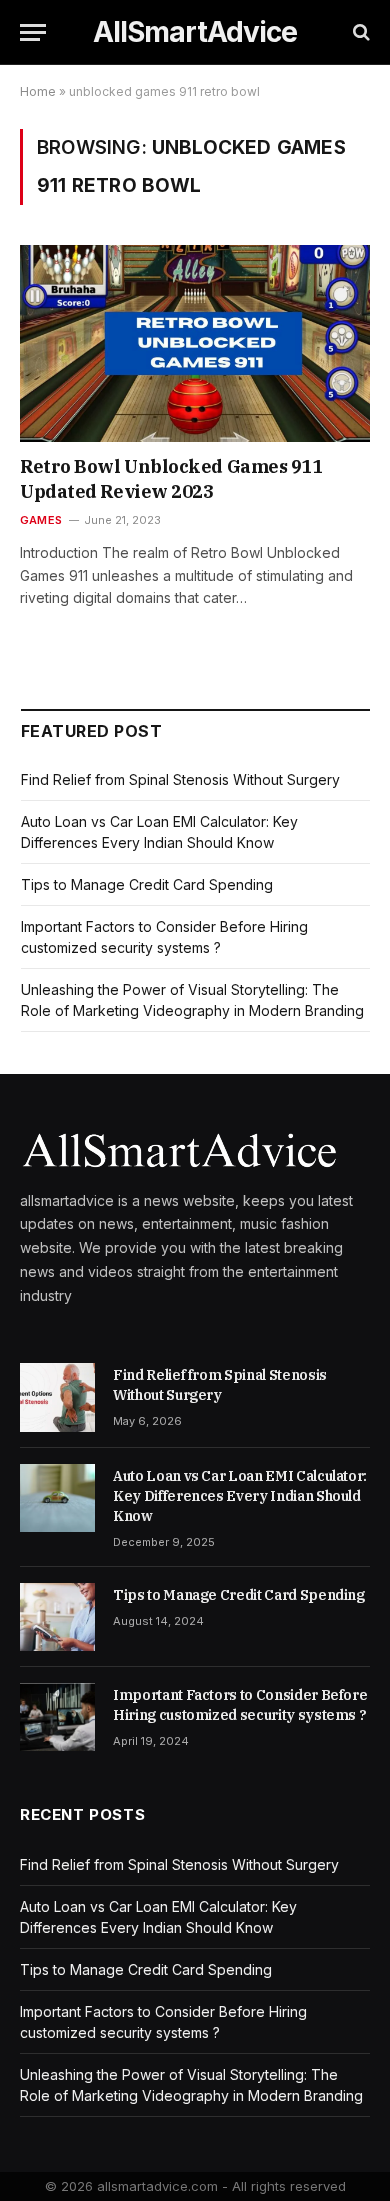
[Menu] (33, 32)
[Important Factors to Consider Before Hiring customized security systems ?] (57, 1717)
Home (38, 91)
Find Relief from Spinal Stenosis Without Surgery (180, 779)
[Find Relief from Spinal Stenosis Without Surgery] (57, 1397)
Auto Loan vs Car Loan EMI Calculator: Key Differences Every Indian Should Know (240, 1496)
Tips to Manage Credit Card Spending (147, 884)
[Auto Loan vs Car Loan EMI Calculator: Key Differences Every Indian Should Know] (57, 1498)
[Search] (359, 32)
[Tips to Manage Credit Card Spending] (57, 1617)
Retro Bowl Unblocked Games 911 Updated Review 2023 (171, 478)
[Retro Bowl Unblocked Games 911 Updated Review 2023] (195, 343)
